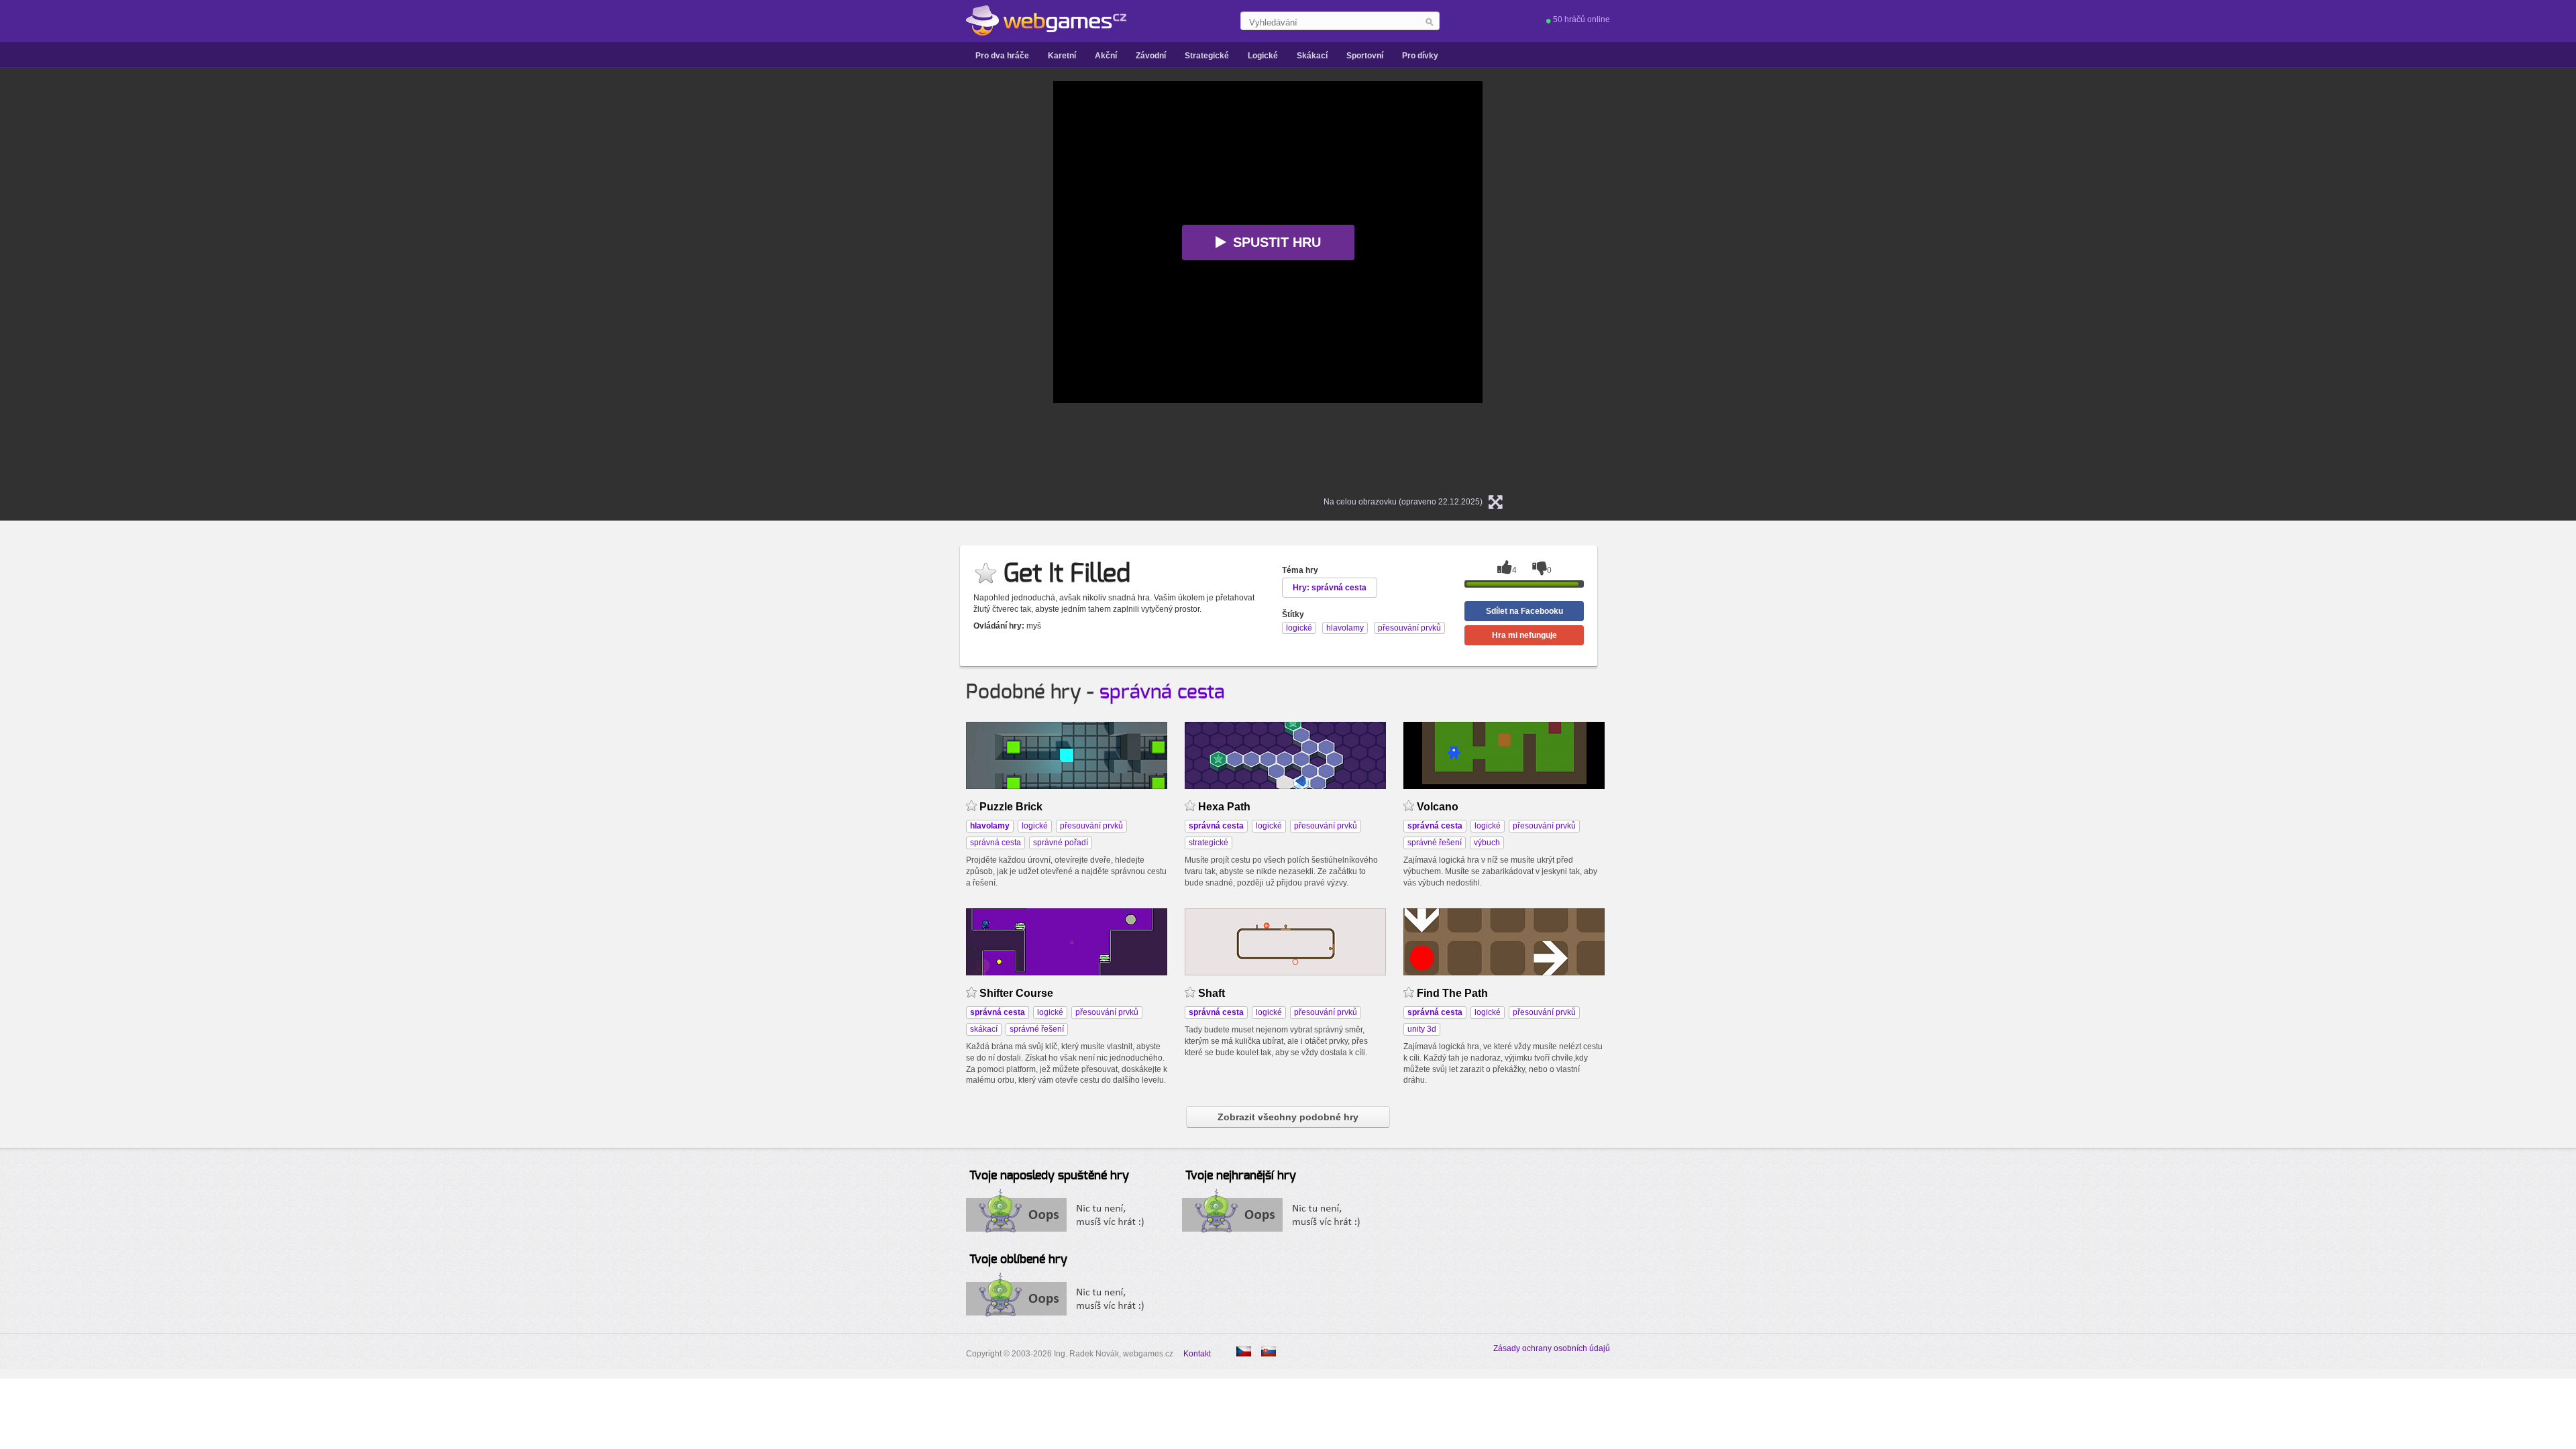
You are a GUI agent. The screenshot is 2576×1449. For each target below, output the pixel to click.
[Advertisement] (885, 282)
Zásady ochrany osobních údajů (1552, 1348)
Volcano (1438, 807)
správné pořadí (1061, 843)
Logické (1263, 56)
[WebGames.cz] (1046, 21)
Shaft (1212, 993)
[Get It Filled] (1269, 1351)
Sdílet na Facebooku (1524, 611)
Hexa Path (1224, 807)
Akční (1106, 56)
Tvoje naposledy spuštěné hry (1049, 1176)
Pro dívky (1420, 56)
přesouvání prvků (1091, 826)
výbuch (1487, 843)
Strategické (1207, 56)
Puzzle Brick (1011, 807)
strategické (1209, 843)
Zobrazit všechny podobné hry (1288, 1117)
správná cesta (1162, 692)
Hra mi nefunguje (1524, 635)
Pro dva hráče (1002, 56)
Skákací (1312, 56)
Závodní (1151, 56)
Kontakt (1197, 1354)
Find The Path (1452, 993)
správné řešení (1435, 843)
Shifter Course (1016, 993)
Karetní (1062, 56)
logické (1035, 826)
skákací (984, 1029)
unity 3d (1422, 1029)
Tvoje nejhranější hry (1241, 1176)
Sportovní (1365, 56)
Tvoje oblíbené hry (1018, 1260)
